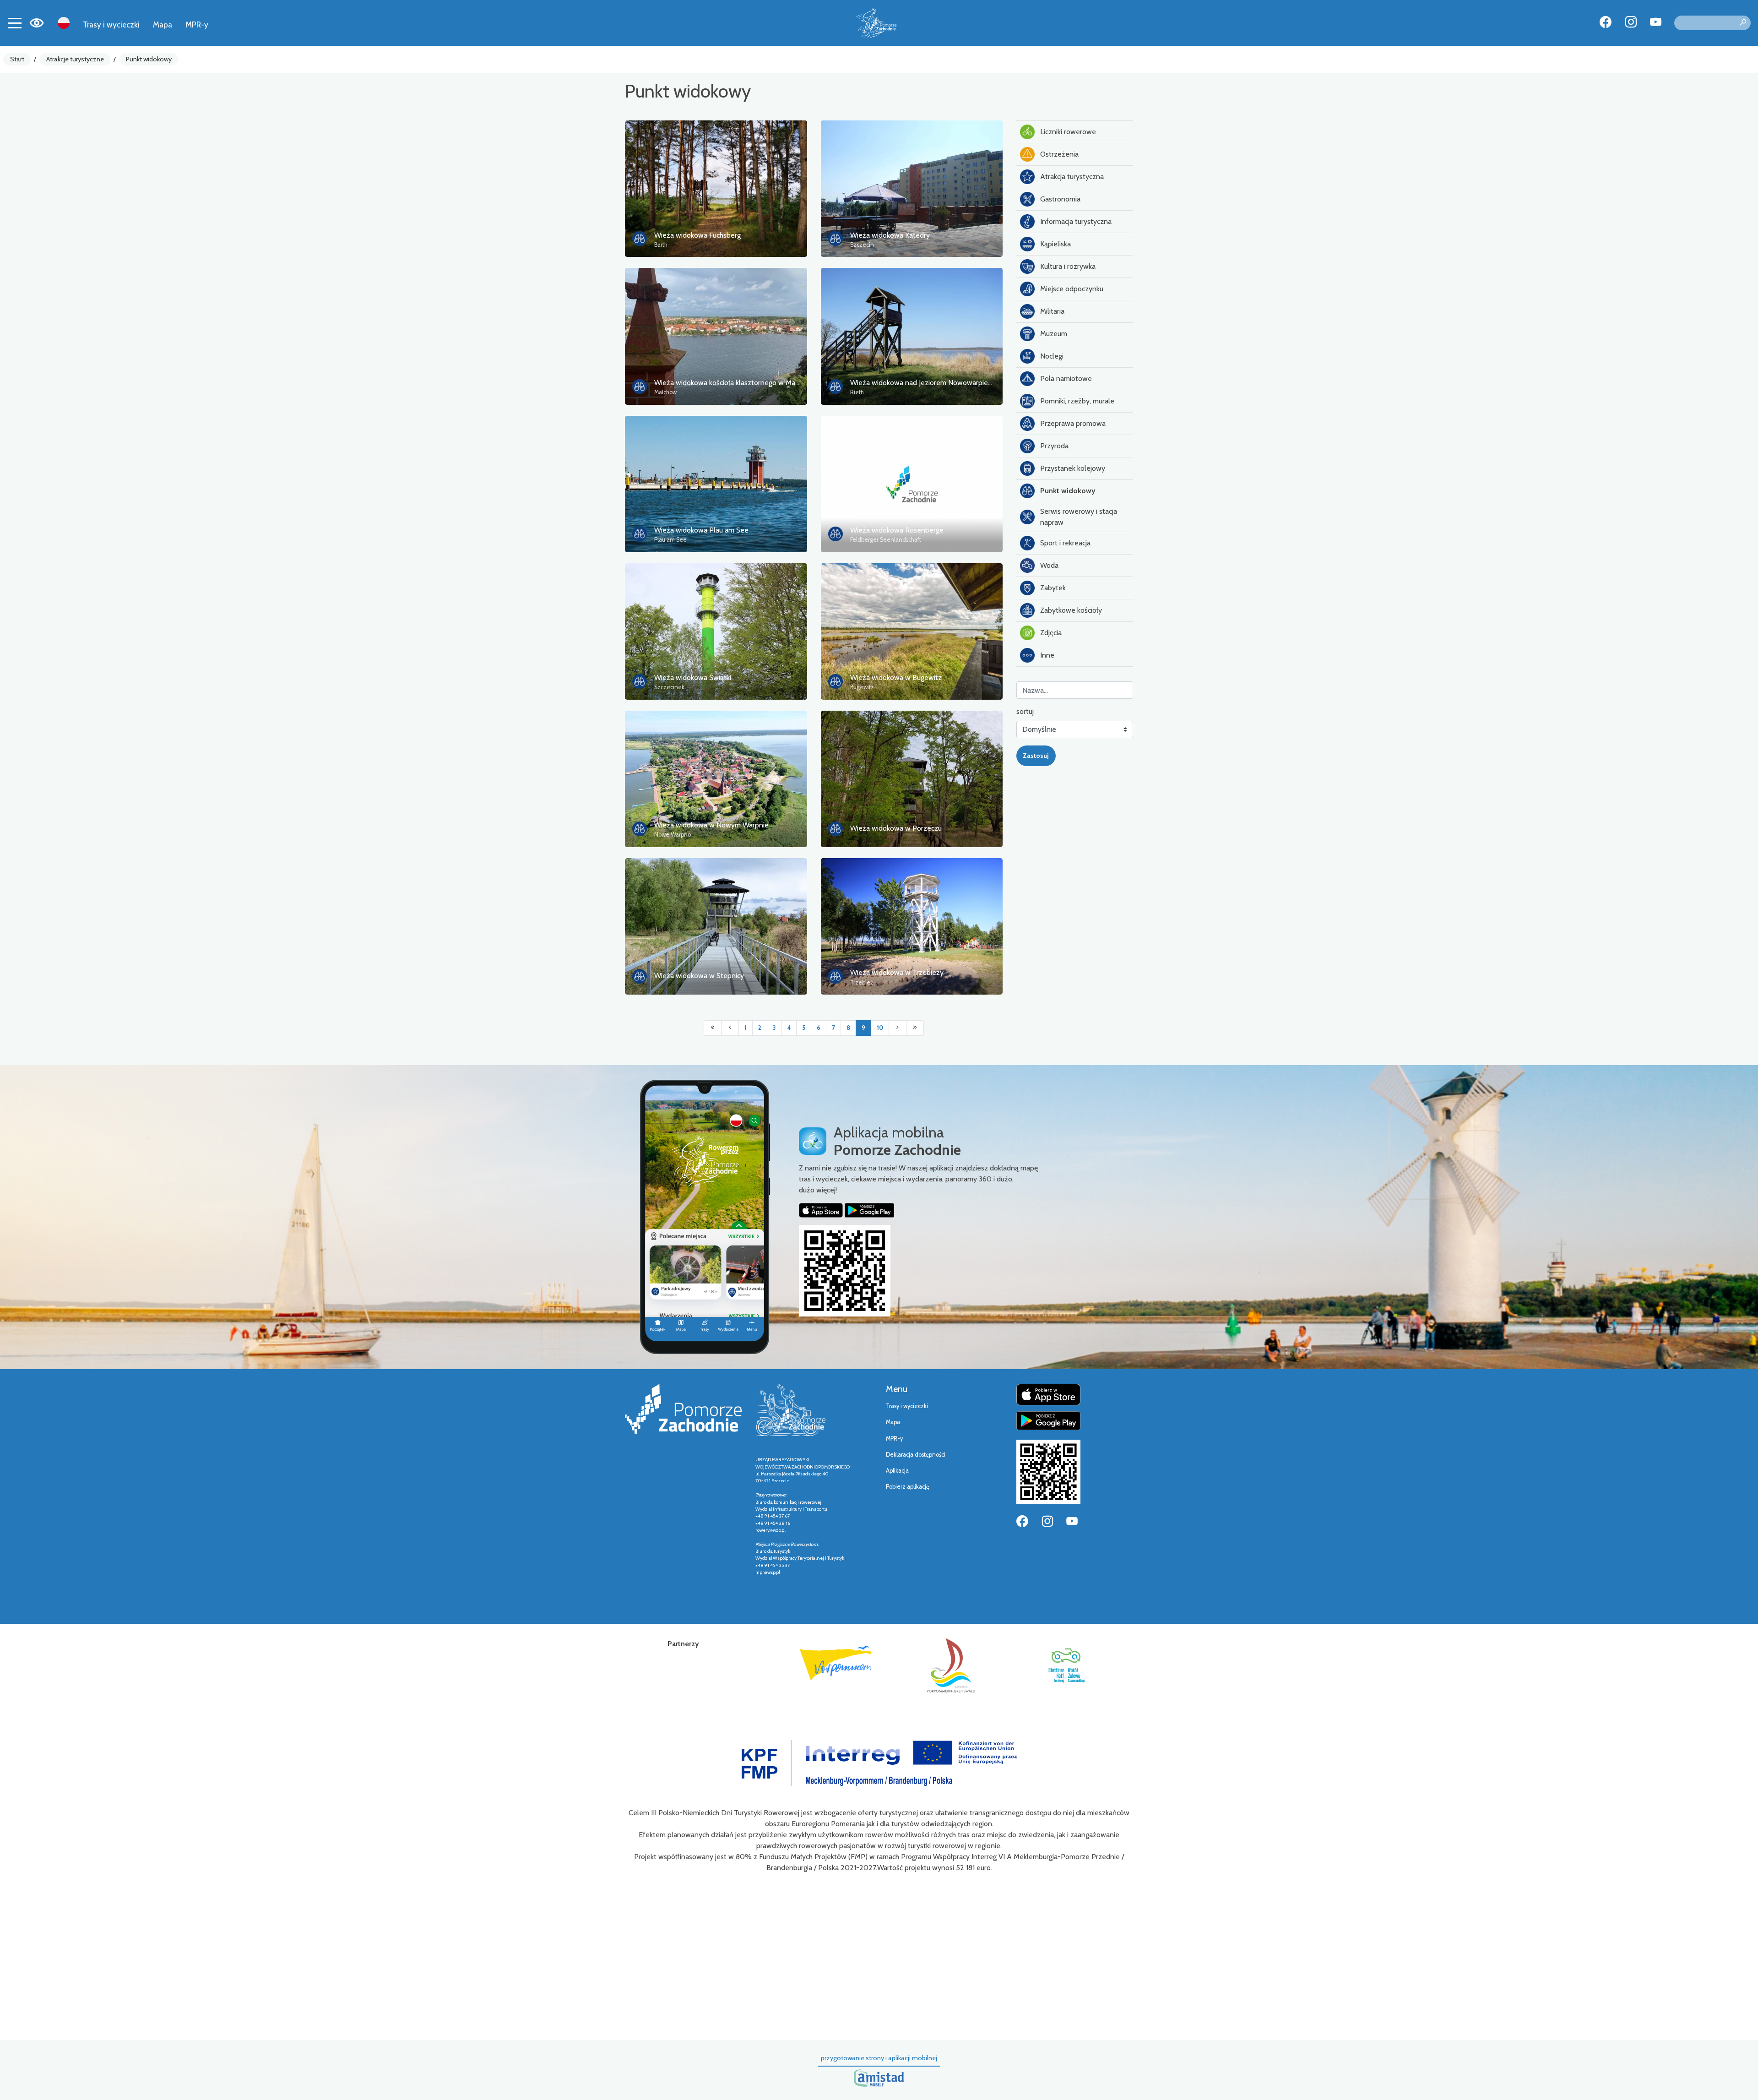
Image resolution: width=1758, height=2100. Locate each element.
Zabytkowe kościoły (1071, 610)
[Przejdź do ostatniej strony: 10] (915, 1028)
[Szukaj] (1743, 23)
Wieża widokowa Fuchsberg (697, 235)
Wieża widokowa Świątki (693, 677)
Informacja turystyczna (1076, 221)
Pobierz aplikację (908, 1487)
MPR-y (197, 24)
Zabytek (1053, 588)
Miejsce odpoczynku (1072, 289)
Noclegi (1052, 356)
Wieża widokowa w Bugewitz (896, 677)
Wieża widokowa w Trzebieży (897, 972)
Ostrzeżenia (1059, 154)
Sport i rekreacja (1065, 543)
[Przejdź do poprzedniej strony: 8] (730, 1028)
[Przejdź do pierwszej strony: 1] (713, 1028)
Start (17, 59)
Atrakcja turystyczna (1072, 177)
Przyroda (1054, 446)
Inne (1047, 655)
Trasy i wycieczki (111, 24)
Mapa (163, 24)
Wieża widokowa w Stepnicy (699, 976)
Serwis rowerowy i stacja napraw (1079, 517)
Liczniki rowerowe (1068, 132)
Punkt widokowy (149, 59)
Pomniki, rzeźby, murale (1077, 401)
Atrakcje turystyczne (75, 59)
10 (880, 1028)
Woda (1049, 565)
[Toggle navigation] (15, 23)
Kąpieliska (1055, 244)
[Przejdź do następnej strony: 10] (898, 1028)
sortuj (1025, 711)
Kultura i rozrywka (1068, 266)
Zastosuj (1036, 756)
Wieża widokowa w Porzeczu (896, 828)
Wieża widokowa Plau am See (701, 530)
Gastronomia (1060, 199)
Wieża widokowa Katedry (890, 235)
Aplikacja (897, 1471)
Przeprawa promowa (1073, 423)
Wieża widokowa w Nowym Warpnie (711, 825)
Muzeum (1054, 334)
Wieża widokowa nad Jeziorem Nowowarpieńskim (928, 383)
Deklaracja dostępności (916, 1455)
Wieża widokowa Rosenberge (897, 530)
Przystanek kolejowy (1073, 468)
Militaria (1052, 311)
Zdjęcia (1051, 633)
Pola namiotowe (1066, 378)
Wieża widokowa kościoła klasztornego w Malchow (734, 383)
